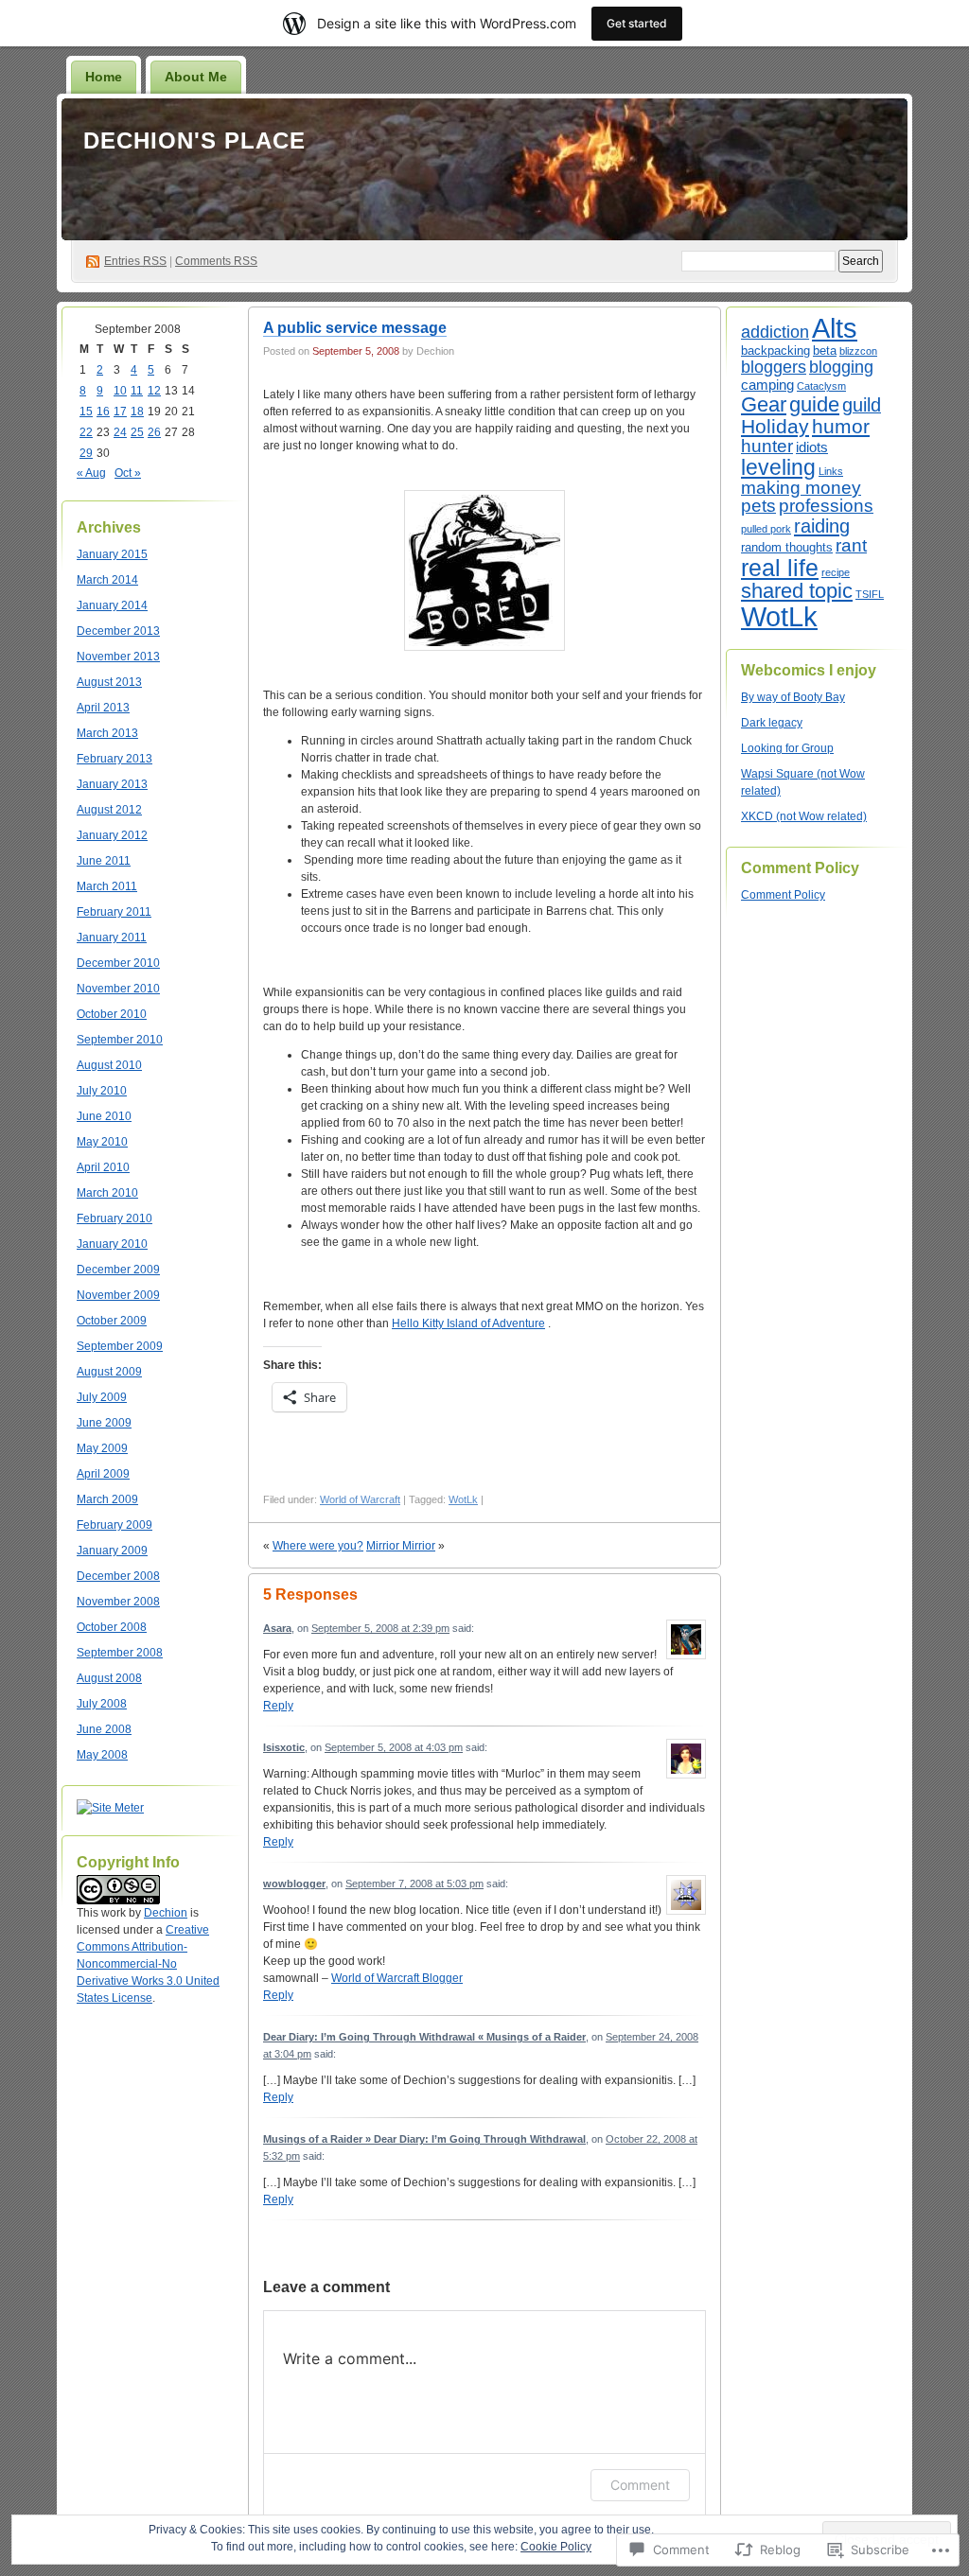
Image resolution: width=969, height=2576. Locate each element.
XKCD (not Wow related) (804, 816)
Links (831, 471)
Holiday (775, 426)
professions (826, 506)
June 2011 (104, 861)
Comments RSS (216, 261)
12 (154, 391)
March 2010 (107, 1193)
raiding (822, 526)
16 (103, 412)
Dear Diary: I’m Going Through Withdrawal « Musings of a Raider (424, 2037)
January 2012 (112, 835)
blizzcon (858, 351)
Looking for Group (787, 748)
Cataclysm (821, 386)
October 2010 (112, 1014)
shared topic (797, 591)
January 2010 (112, 1244)
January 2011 (112, 938)
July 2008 (102, 1704)
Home (104, 77)
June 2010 (104, 1116)
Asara (277, 1628)
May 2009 (102, 1448)
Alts (835, 328)
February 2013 (115, 759)
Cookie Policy (556, 2547)
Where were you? (318, 1546)
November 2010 (118, 989)
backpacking (775, 350)
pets (758, 506)
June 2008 (104, 1729)
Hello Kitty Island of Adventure (468, 1323)
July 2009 (102, 1397)
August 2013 (109, 682)
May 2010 (102, 1142)
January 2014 (112, 605)
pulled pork (766, 529)
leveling (778, 467)
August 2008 (109, 1678)
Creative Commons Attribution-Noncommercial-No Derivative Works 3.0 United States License (148, 1964)
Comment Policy (783, 895)
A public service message (355, 328)
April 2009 (103, 1474)
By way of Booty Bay (793, 697)
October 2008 (112, 1627)
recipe (836, 572)
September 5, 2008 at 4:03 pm (394, 1747)
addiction (775, 332)
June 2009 (104, 1423)
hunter (767, 446)
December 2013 (118, 631)
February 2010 (115, 1218)
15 (86, 412)
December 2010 (118, 963)
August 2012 (109, 810)
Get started (637, 23)
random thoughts (787, 547)
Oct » (128, 473)
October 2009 (112, 1321)
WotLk (463, 1499)
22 (86, 432)
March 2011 (107, 886)
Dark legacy (772, 723)
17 (120, 412)
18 (137, 412)
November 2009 (118, 1295)
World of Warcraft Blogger (397, 1978)
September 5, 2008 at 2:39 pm (380, 1628)
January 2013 (112, 784)
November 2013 (118, 657)
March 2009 (107, 1499)
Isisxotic (284, 1747)
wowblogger (294, 1884)
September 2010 (120, 1040)
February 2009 (115, 1525)
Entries (135, 261)
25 (137, 432)
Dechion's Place (194, 140)
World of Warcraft (360, 1499)
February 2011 (114, 912)
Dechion (166, 1913)
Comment (640, 2485)
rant (851, 545)
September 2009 (120, 1346)
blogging (841, 367)
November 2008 (118, 1602)
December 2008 (118, 1576)
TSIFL (870, 594)
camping (767, 385)
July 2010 (102, 1091)
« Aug (91, 473)
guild (862, 405)
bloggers (774, 367)
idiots (812, 447)
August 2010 (109, 1065)
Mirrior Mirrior (401, 1546)
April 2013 (103, 708)
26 (154, 432)
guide (814, 404)
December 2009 (118, 1270)
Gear (764, 404)
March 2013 (107, 733)
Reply (278, 1706)
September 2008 (120, 1653)
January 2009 (112, 1551)
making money (801, 488)
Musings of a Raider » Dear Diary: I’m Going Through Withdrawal (424, 2139)
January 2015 (112, 554)
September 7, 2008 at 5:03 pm (414, 1884)
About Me (196, 77)
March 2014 (107, 580)
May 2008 (102, 1755)
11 (137, 391)
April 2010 (103, 1167)
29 (86, 453)
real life (780, 568)
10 (120, 391)
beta (825, 350)
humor (841, 426)
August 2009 (109, 1372)
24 (120, 432)
